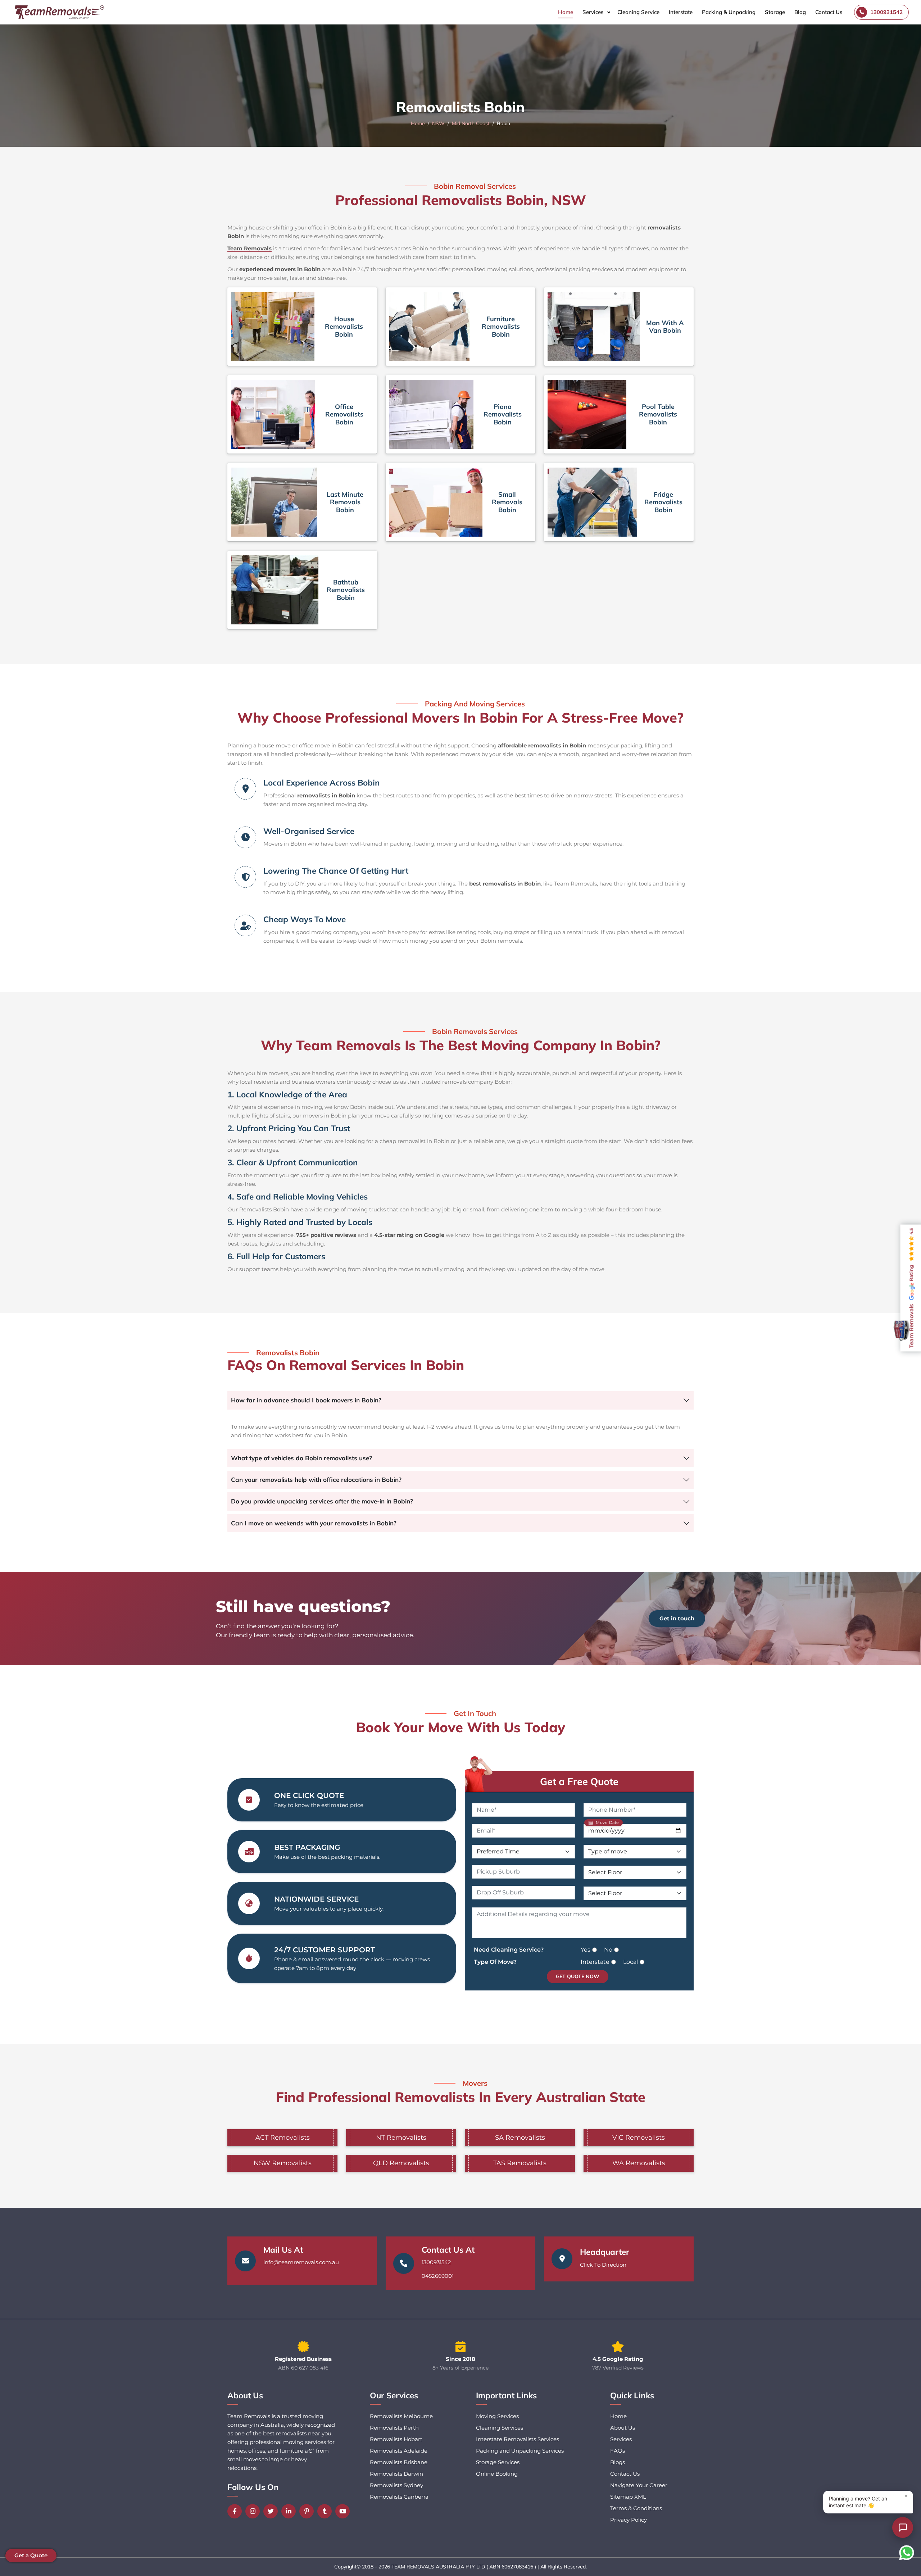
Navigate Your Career (639, 2485)
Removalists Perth (394, 2428)
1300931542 (436, 2262)
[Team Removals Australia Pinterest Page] (308, 2511)
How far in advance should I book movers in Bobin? (306, 1400)
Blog (800, 12)
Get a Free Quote (579, 1781)
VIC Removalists (639, 2138)
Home (566, 12)
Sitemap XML (628, 2497)
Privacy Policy (629, 2520)
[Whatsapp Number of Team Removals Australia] (907, 2553)
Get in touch (677, 1618)
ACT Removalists (283, 2138)
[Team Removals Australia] (59, 12)
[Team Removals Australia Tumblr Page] (326, 2511)
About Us (623, 2428)
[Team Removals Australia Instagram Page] (254, 2511)
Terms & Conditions (636, 2508)
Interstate (681, 12)
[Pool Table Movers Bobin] (587, 414)
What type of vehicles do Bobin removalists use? (301, 1458)
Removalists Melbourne (401, 2416)
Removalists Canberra (399, 2497)
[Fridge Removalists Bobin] (592, 502)
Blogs (618, 2462)
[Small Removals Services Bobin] (436, 502)
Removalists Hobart (396, 2439)
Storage (775, 12)
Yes (586, 1950)
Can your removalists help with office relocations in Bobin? (316, 1480)
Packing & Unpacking (729, 12)
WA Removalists (639, 2163)
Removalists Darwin (396, 2474)
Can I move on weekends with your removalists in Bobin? (314, 1523)
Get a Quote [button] (31, 2555)
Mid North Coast (471, 123)
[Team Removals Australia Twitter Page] (272, 2511)
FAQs (618, 2451)
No (608, 1950)
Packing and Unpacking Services (520, 2451)
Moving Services (497, 2416)
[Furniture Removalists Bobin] (429, 327)
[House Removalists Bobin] (273, 327)
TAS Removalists (520, 2163)
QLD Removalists (401, 2163)
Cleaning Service (638, 12)
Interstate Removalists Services (518, 2439)
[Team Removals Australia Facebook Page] (236, 2511)
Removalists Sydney (396, 2485)
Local (630, 1962)
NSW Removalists (283, 2163)
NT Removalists (401, 2138)
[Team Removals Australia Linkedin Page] (290, 2511)
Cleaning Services (500, 2428)
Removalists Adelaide (399, 2451)
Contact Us (829, 12)
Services (593, 12)
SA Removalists (520, 2138)
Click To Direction (603, 2265)
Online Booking (497, 2474)
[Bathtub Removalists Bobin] (275, 590)
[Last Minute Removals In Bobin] (274, 502)
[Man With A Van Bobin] (594, 327)
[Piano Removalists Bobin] (431, 414)
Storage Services (498, 2462)
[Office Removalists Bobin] (273, 414)
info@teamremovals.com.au (301, 2262)
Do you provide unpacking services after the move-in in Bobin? (322, 1501)
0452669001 (438, 2276)
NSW (438, 123)
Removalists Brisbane (399, 2462)
